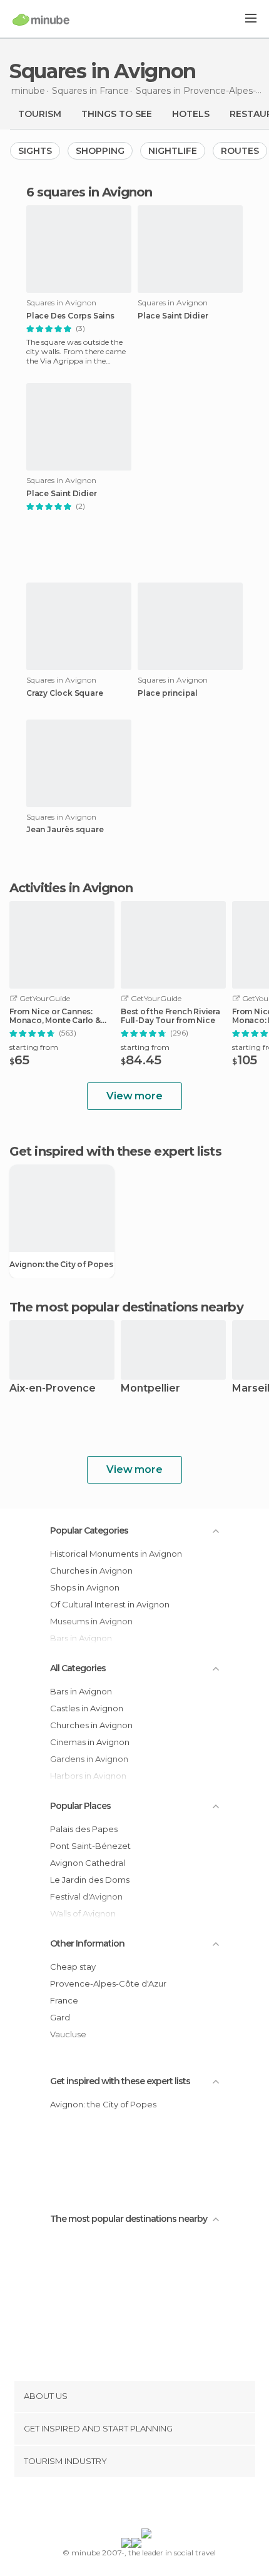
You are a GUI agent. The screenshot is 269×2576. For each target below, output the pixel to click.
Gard (60, 2017)
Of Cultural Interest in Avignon (110, 1604)
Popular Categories (89, 1530)
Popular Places (80, 1806)
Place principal (168, 693)
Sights (35, 151)
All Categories (78, 1668)
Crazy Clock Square (64, 693)
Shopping (100, 151)
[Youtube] (164, 2505)
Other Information (87, 1943)
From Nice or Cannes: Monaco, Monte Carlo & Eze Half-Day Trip (55, 1016)
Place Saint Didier (173, 316)
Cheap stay (73, 1967)
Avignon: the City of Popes (61, 1265)
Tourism (40, 114)
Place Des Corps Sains (70, 316)
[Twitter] (131, 2505)
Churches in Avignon (91, 1571)
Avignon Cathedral (88, 1863)
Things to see (117, 114)
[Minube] (41, 19)
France (64, 2000)
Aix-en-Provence (53, 1389)
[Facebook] (115, 2505)
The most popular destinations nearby (126, 1307)
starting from (34, 1047)
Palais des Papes (84, 1829)
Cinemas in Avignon (90, 1742)
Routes (240, 151)
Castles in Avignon (87, 1708)
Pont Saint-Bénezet (90, 1846)
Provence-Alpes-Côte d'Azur (108, 1983)
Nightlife (173, 151)
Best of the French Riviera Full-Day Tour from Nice (170, 1016)
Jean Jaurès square (65, 830)
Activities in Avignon (71, 888)
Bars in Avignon (81, 1691)
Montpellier (150, 1389)
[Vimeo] (148, 2505)
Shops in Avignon (85, 1587)
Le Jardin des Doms (90, 1880)
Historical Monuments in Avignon (116, 1554)
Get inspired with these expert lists (120, 2081)
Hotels (191, 114)
